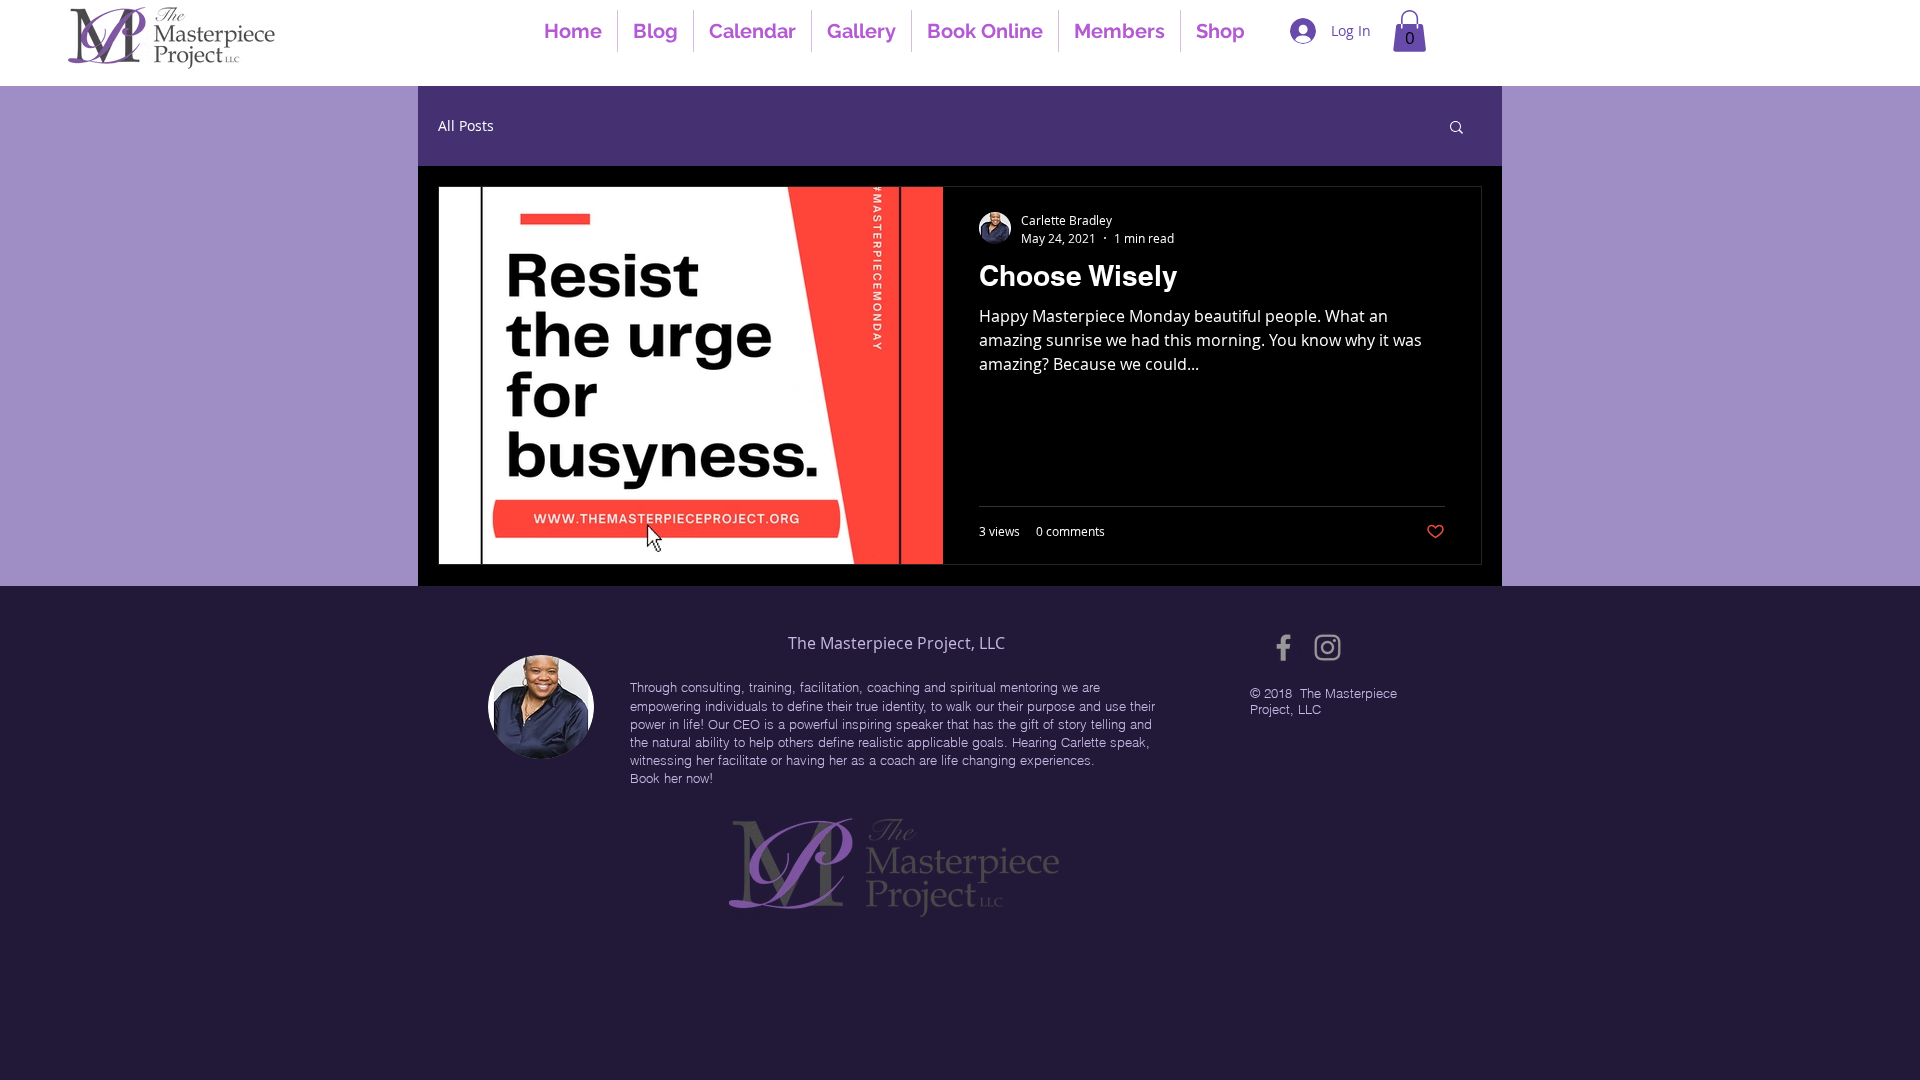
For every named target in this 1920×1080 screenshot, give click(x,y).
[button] (1409, 31)
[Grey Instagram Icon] (1327, 647)
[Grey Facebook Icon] (1283, 647)
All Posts (466, 125)
